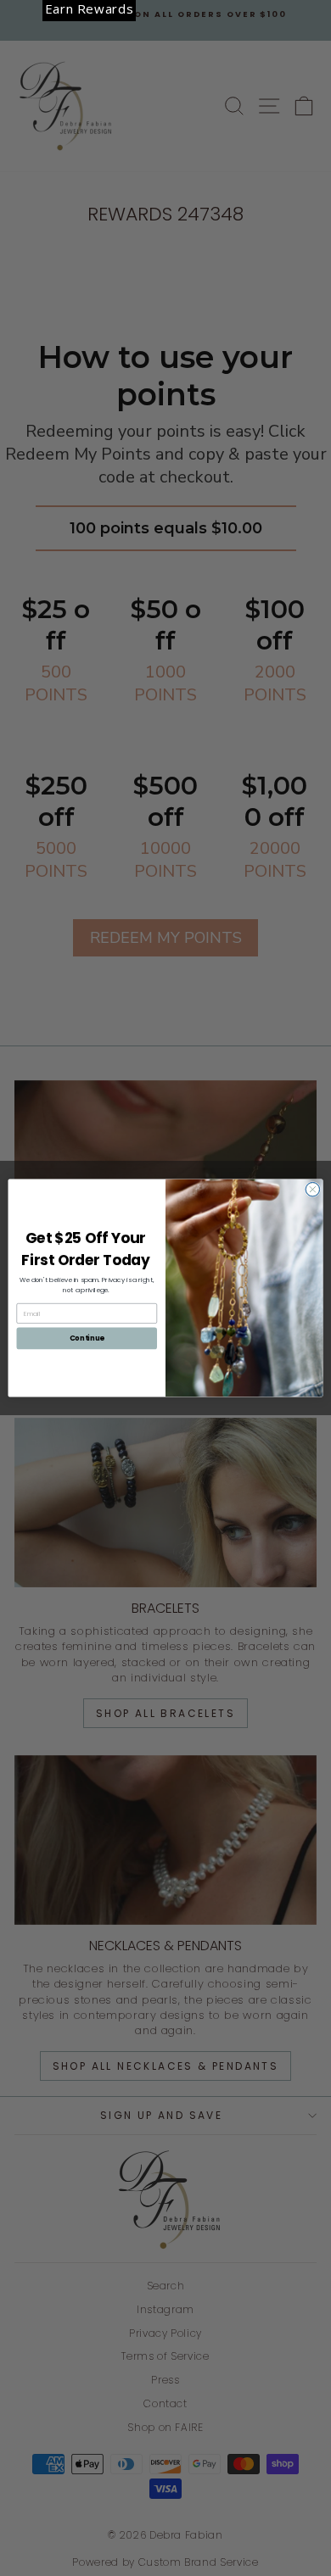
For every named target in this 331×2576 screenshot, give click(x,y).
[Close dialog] (313, 1189)
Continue (87, 1338)
